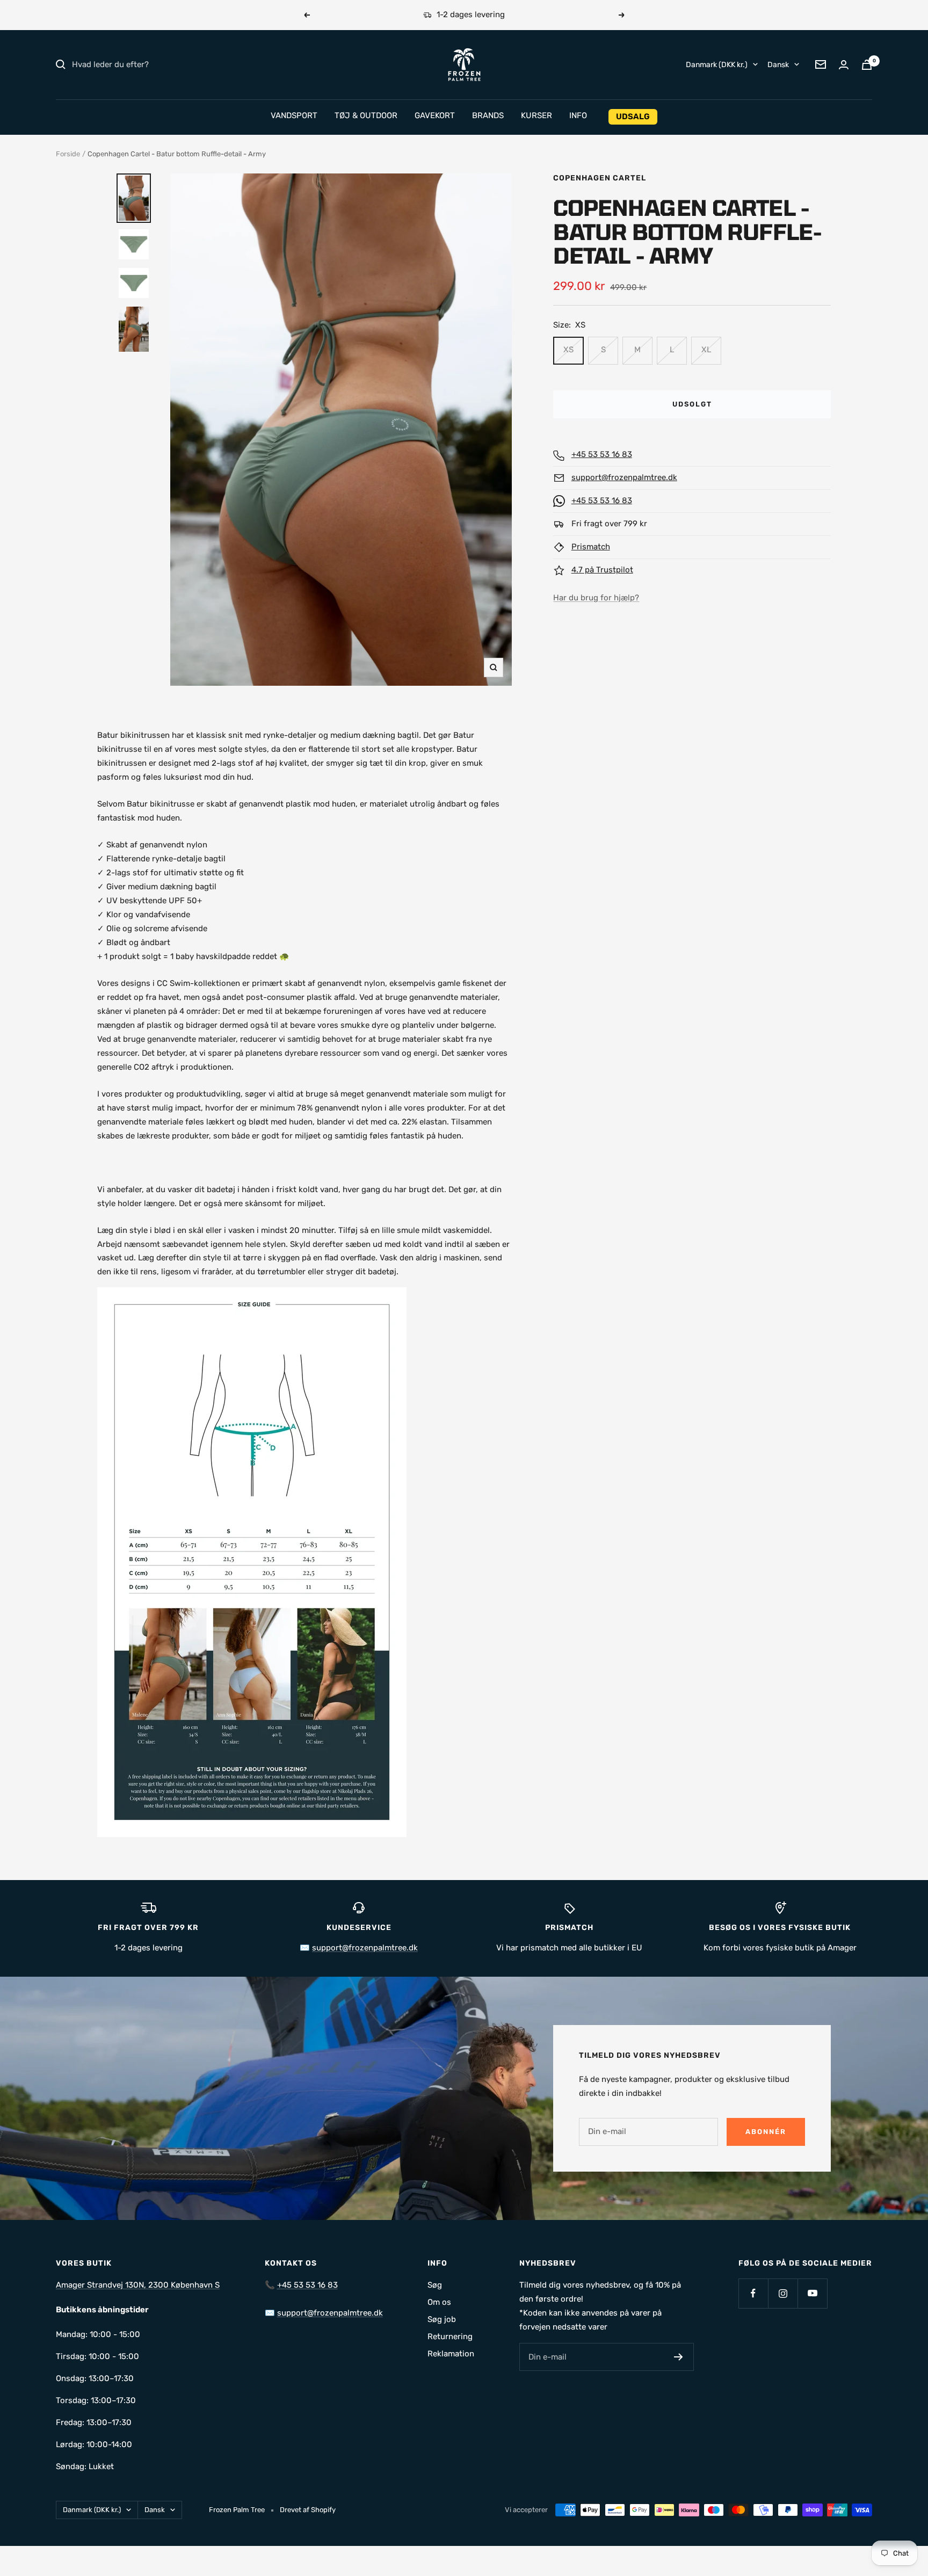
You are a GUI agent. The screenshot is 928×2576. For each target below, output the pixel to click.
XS (568, 350)
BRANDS (488, 115)
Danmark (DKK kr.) (717, 64)
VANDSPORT (294, 115)
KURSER (536, 115)
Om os (439, 2302)
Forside (68, 154)
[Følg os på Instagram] (783, 2293)
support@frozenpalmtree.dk (624, 477)
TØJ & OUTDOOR (366, 115)
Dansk (778, 64)
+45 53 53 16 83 (602, 454)
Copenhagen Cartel (600, 178)
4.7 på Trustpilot (602, 570)
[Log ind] (844, 65)
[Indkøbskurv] (867, 65)
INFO (578, 115)
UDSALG (633, 117)
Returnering (450, 2336)
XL (706, 350)
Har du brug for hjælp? (596, 598)
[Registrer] (679, 2357)
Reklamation (451, 2354)
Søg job (442, 2319)
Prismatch (591, 547)
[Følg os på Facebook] (753, 2293)
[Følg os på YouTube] (812, 2293)
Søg (435, 2285)
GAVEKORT (435, 115)
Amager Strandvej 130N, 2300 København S (138, 2285)
